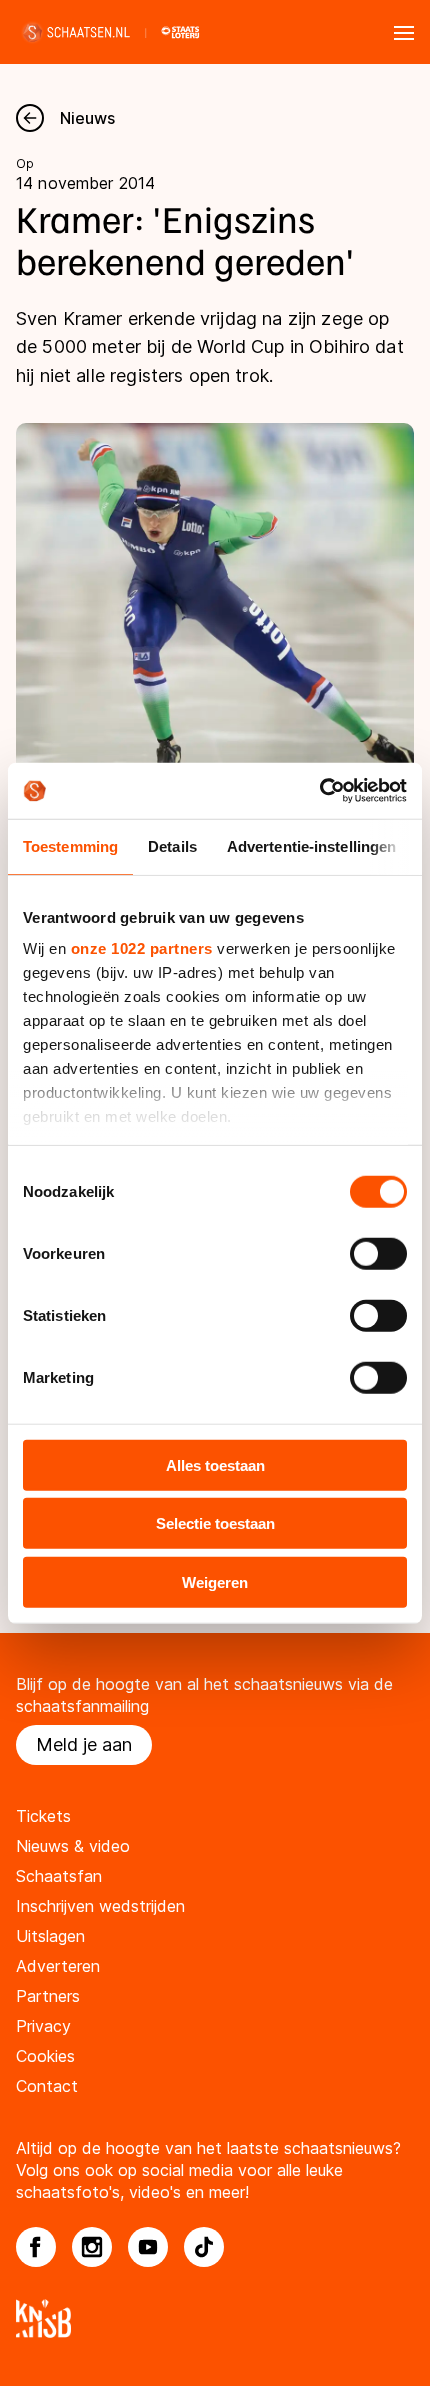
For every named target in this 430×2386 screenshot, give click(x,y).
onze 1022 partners (142, 948)
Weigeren (215, 1581)
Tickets (43, 1816)
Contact (47, 2086)
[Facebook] (36, 2247)
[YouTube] (148, 2247)
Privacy (43, 2026)
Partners (48, 1996)
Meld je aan (84, 1744)
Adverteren (58, 1966)
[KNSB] (215, 2318)
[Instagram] (92, 2247)
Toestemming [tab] (70, 845)
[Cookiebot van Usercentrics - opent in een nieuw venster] (319, 791)
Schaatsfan (59, 1876)
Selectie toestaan (215, 1523)
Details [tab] (172, 845)
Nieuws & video (73, 1846)
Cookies (45, 2056)
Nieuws (87, 118)
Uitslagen (50, 1936)
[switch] (378, 1253)
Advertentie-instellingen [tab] (311, 845)
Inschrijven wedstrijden (100, 1906)
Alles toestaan (215, 1464)
